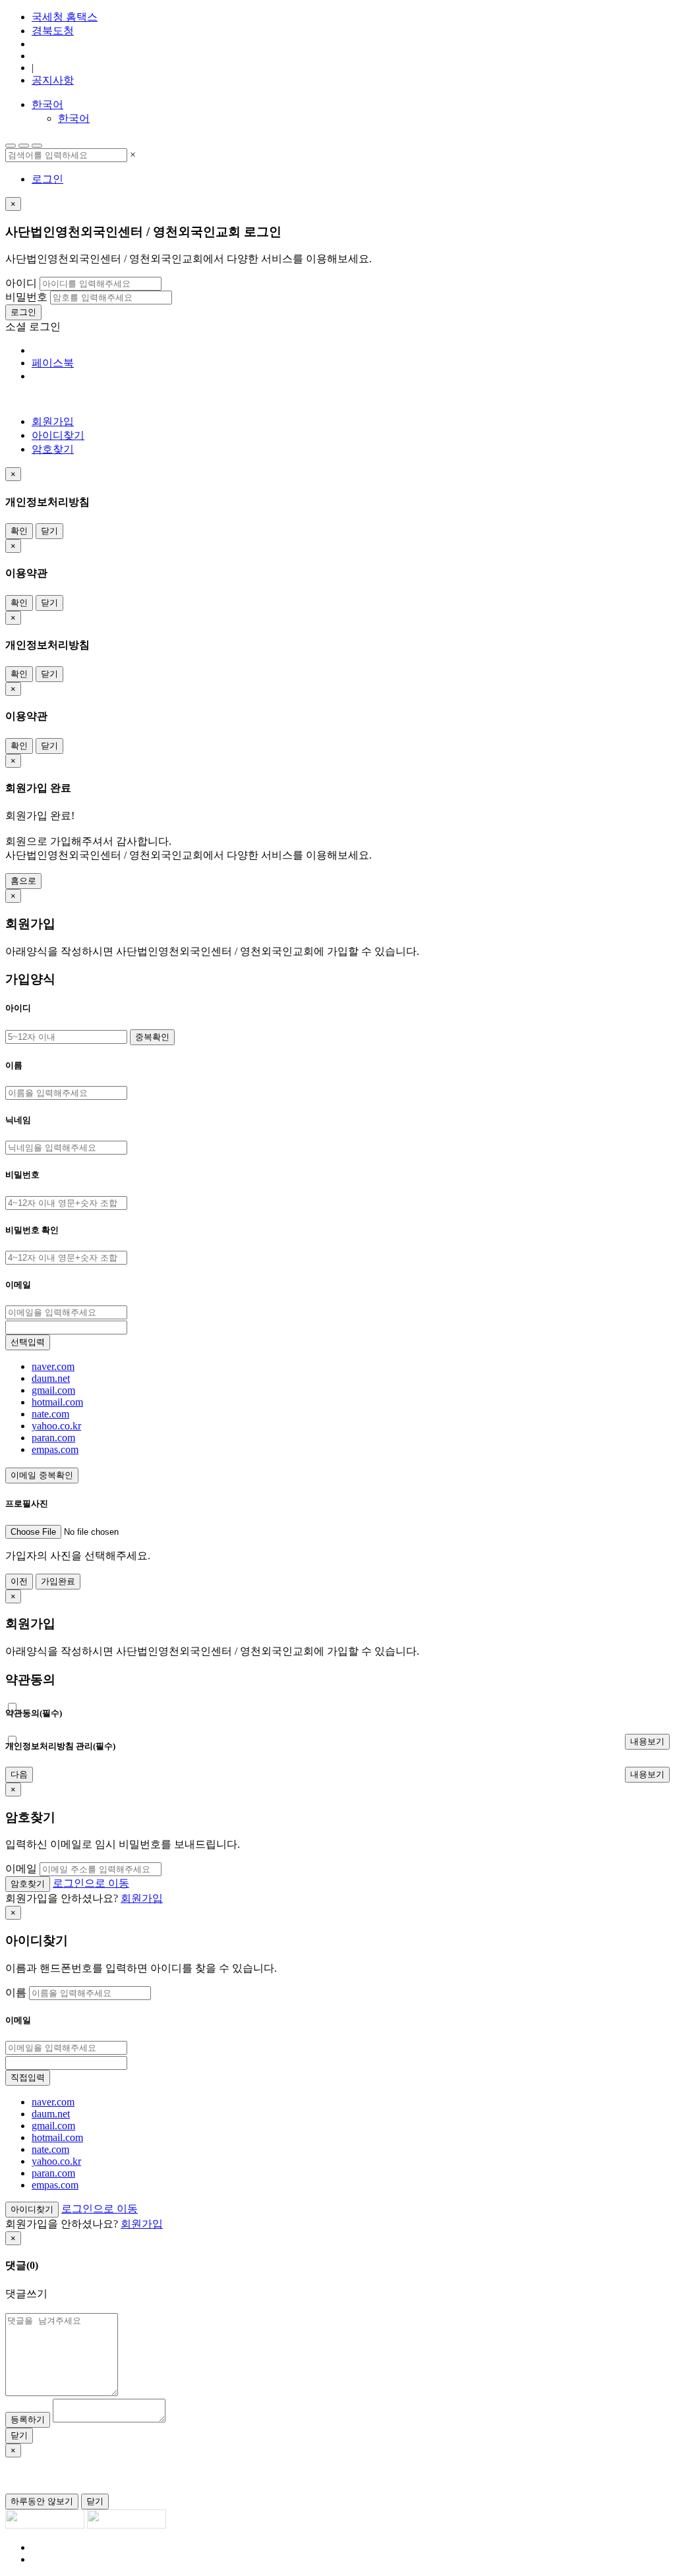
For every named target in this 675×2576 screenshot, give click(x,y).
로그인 (47, 179)
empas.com (55, 1449)
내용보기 (647, 1741)
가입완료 (58, 1581)
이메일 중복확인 (42, 1475)
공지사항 (53, 80)
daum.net (51, 1378)
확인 (19, 531)
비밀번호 (26, 297)
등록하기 (28, 2419)
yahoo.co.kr (56, 1426)
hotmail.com (57, 1402)
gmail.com (53, 1390)
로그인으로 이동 (91, 1883)
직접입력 (28, 2077)
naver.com (53, 1366)
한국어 (47, 104)
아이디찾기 (58, 435)
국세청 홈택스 (65, 17)
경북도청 (53, 31)
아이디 (21, 283)
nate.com (50, 1414)
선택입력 (28, 1342)
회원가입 (53, 421)
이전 (19, 1581)
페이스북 (53, 363)
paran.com (53, 1438)
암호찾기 (53, 449)
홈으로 (23, 881)
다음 (19, 1774)
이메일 (21, 1869)
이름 (16, 1992)
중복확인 (152, 1037)
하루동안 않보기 (42, 2501)
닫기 (49, 531)
